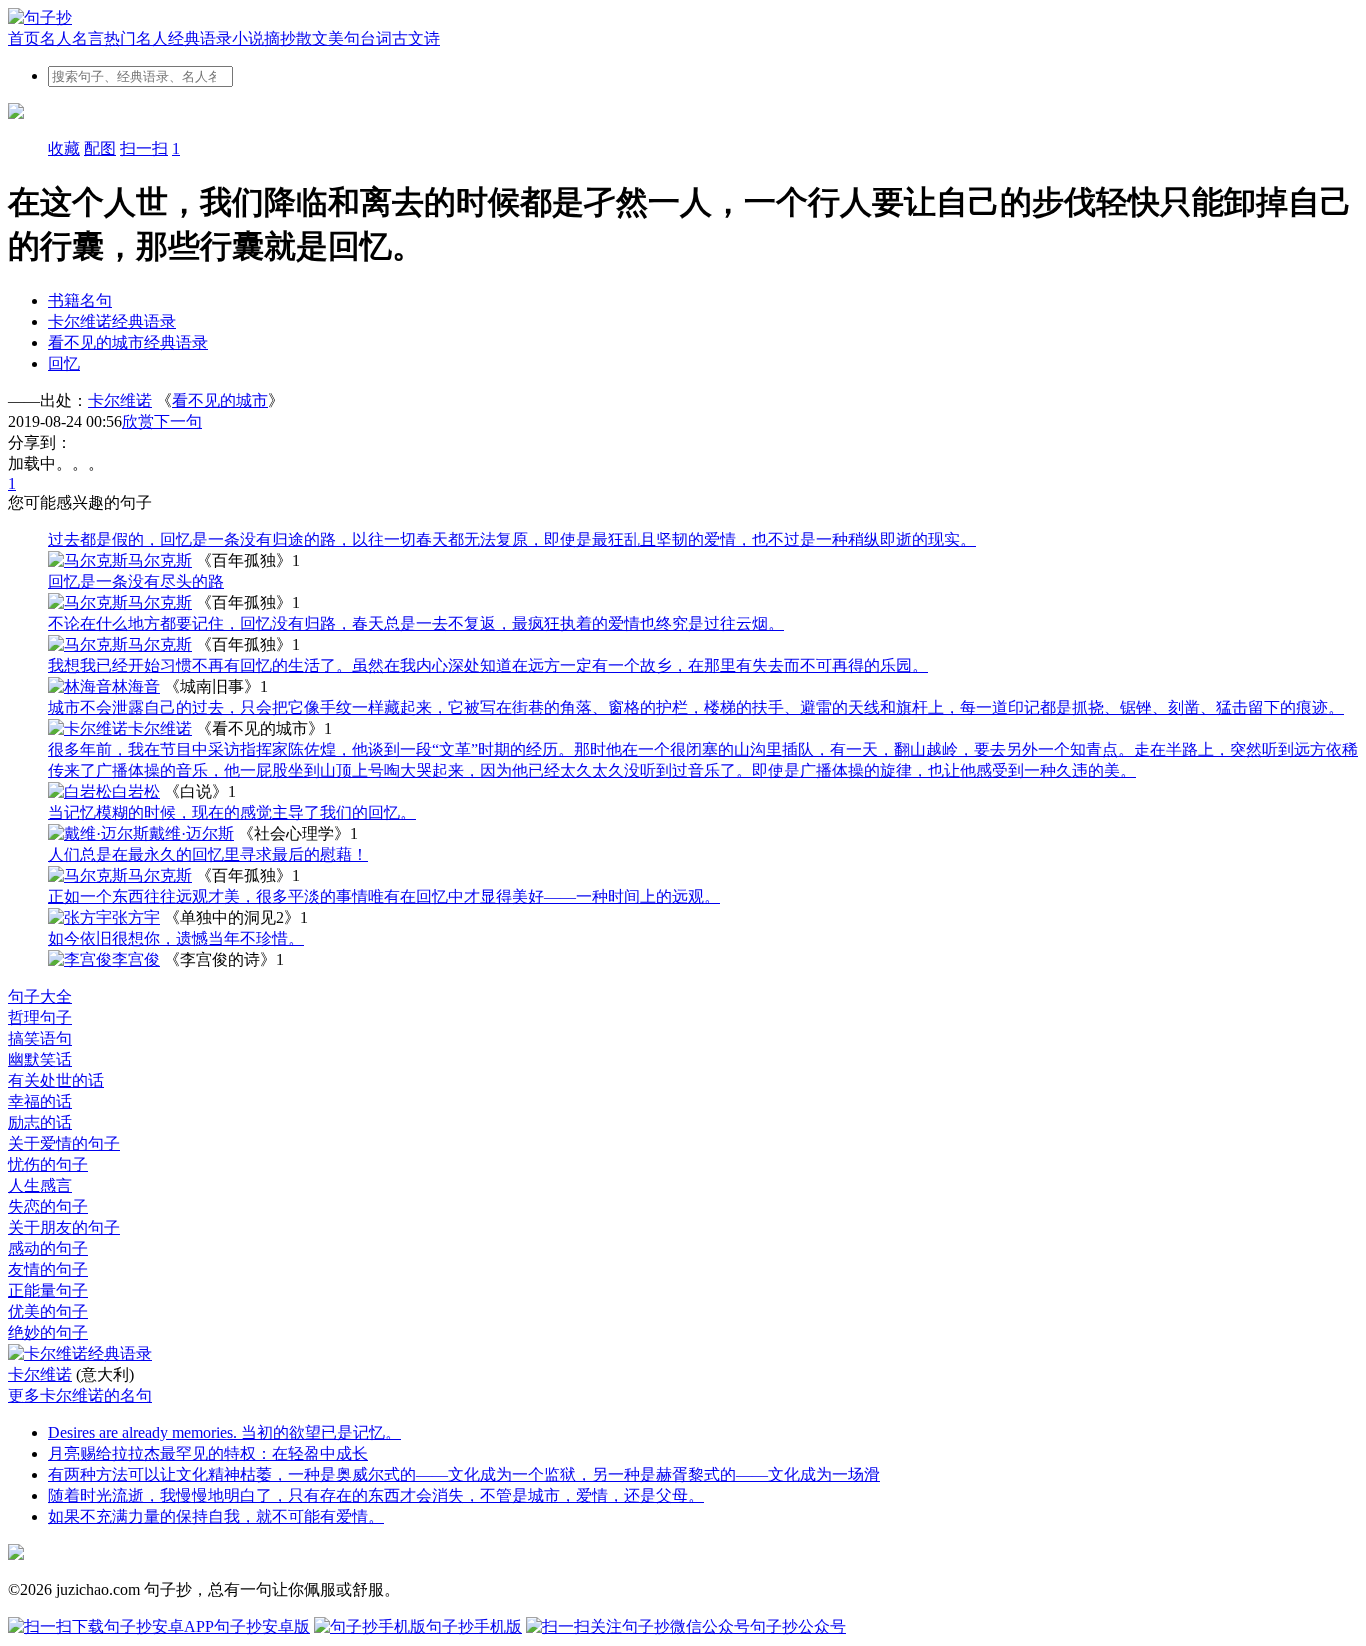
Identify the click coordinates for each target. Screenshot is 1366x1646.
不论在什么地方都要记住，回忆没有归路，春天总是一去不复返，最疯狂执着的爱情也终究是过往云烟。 (416, 623)
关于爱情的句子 (64, 1143)
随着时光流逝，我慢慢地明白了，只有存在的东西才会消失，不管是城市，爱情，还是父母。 (376, 1495)
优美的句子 (48, 1311)
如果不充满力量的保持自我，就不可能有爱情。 (216, 1516)
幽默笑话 (40, 1059)
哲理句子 (40, 1017)
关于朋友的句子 (64, 1227)
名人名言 (72, 38)
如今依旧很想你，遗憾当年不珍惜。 (176, 938)
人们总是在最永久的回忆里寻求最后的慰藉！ (208, 854)
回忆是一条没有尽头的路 (136, 581)
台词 (376, 38)
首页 (24, 38)
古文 (408, 38)
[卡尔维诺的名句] (683, 1354)
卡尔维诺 (120, 400)
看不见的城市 (220, 400)
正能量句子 (48, 1290)
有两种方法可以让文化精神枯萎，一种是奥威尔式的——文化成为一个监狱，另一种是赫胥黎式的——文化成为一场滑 (464, 1474)
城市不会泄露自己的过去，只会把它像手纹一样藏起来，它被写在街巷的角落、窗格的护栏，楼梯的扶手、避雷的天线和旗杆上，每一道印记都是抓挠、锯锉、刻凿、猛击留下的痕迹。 (696, 707)
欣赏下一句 (162, 421)
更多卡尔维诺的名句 (80, 1395)
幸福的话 (40, 1101)
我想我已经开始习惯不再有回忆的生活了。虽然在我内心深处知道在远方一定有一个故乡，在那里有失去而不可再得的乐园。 (488, 665)
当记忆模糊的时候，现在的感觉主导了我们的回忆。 (232, 812)
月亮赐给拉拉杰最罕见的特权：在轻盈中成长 (208, 1453)
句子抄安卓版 (262, 1626)
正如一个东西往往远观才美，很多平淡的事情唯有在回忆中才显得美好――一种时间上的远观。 (384, 896)
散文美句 (328, 38)
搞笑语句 (40, 1038)
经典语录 (200, 38)
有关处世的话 (56, 1080)
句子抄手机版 (474, 1626)
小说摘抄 (264, 38)
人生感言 (40, 1185)
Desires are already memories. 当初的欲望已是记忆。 (224, 1432)
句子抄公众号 (798, 1626)
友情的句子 (48, 1269)
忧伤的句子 (48, 1164)
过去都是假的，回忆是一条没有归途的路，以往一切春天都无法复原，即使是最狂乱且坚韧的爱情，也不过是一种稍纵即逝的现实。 (512, 539)
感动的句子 (48, 1248)
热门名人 (136, 38)
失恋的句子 (48, 1206)
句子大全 (40, 996)
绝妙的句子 (48, 1332)
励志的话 (40, 1122)
